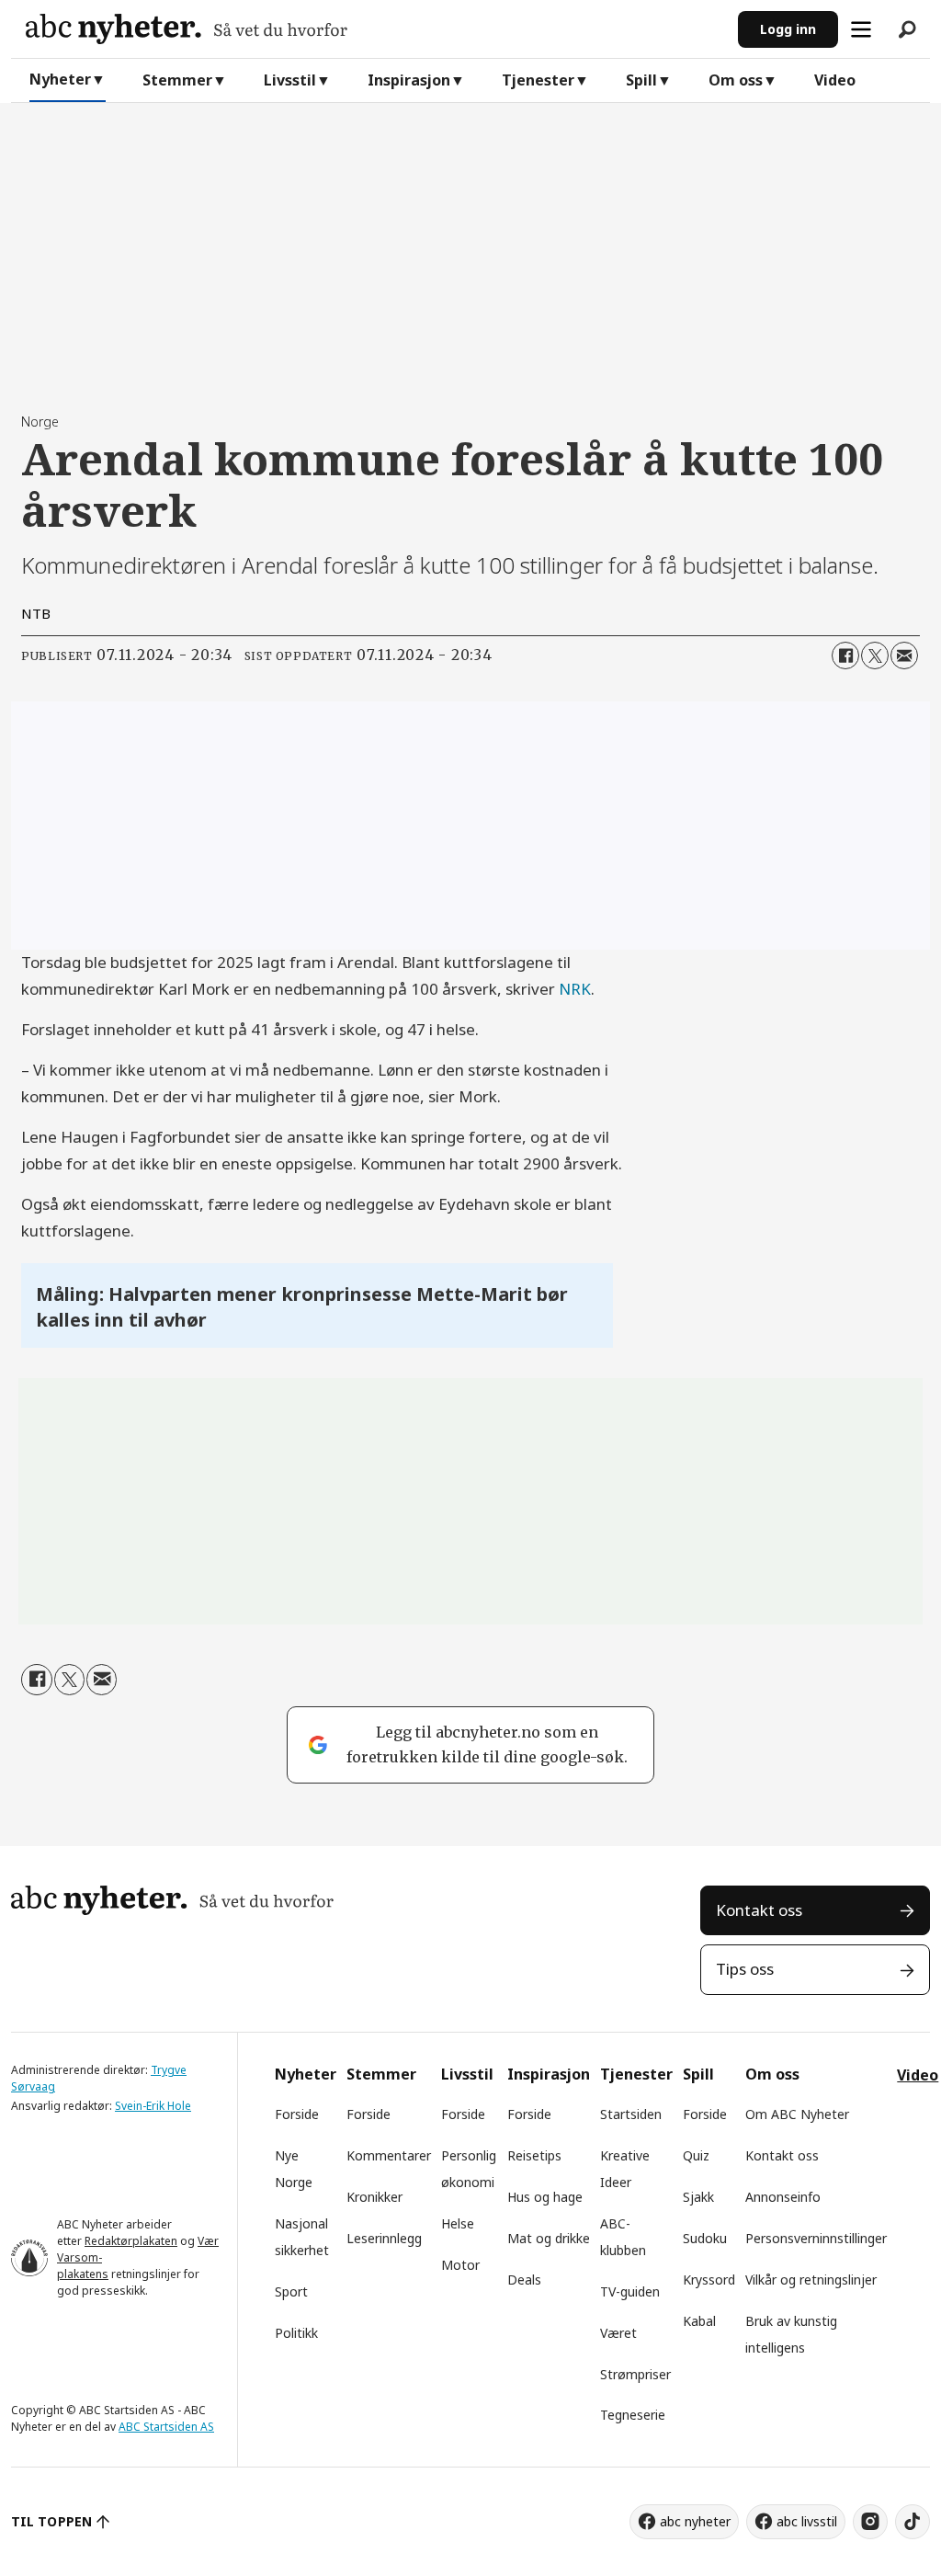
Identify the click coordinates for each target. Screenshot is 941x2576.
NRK (575, 989)
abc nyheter (695, 2521)
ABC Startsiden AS (166, 2427)
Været (618, 2333)
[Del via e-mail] (904, 655)
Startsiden (631, 2114)
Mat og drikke (549, 2238)
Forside (297, 2114)
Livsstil (290, 80)
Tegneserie (633, 2415)
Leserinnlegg (384, 2238)
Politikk (296, 2333)
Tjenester (538, 80)
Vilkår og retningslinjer (811, 2280)
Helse (458, 2223)
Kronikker (374, 2197)
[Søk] (907, 29)
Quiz (696, 2155)
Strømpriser (635, 2374)
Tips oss (745, 1969)
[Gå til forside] (374, 29)
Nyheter (60, 79)
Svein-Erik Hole (153, 2106)
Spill (641, 80)
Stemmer (177, 80)
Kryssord (709, 2280)
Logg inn (788, 29)
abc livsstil (807, 2521)
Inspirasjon (409, 80)
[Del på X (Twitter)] (875, 655)
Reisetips (534, 2155)
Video (835, 80)
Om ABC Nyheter (797, 2114)
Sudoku (705, 2238)
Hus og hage (545, 2197)
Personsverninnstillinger (816, 2238)
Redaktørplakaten (131, 2241)
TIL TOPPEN (51, 2521)
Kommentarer (389, 2155)
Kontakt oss (759, 1910)
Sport (291, 2291)
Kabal (699, 2321)
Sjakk (698, 2197)
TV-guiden (630, 2291)
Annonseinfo (783, 2197)
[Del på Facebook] (845, 655)
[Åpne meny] (861, 29)
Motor (460, 2265)
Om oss (736, 80)
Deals (524, 2280)
